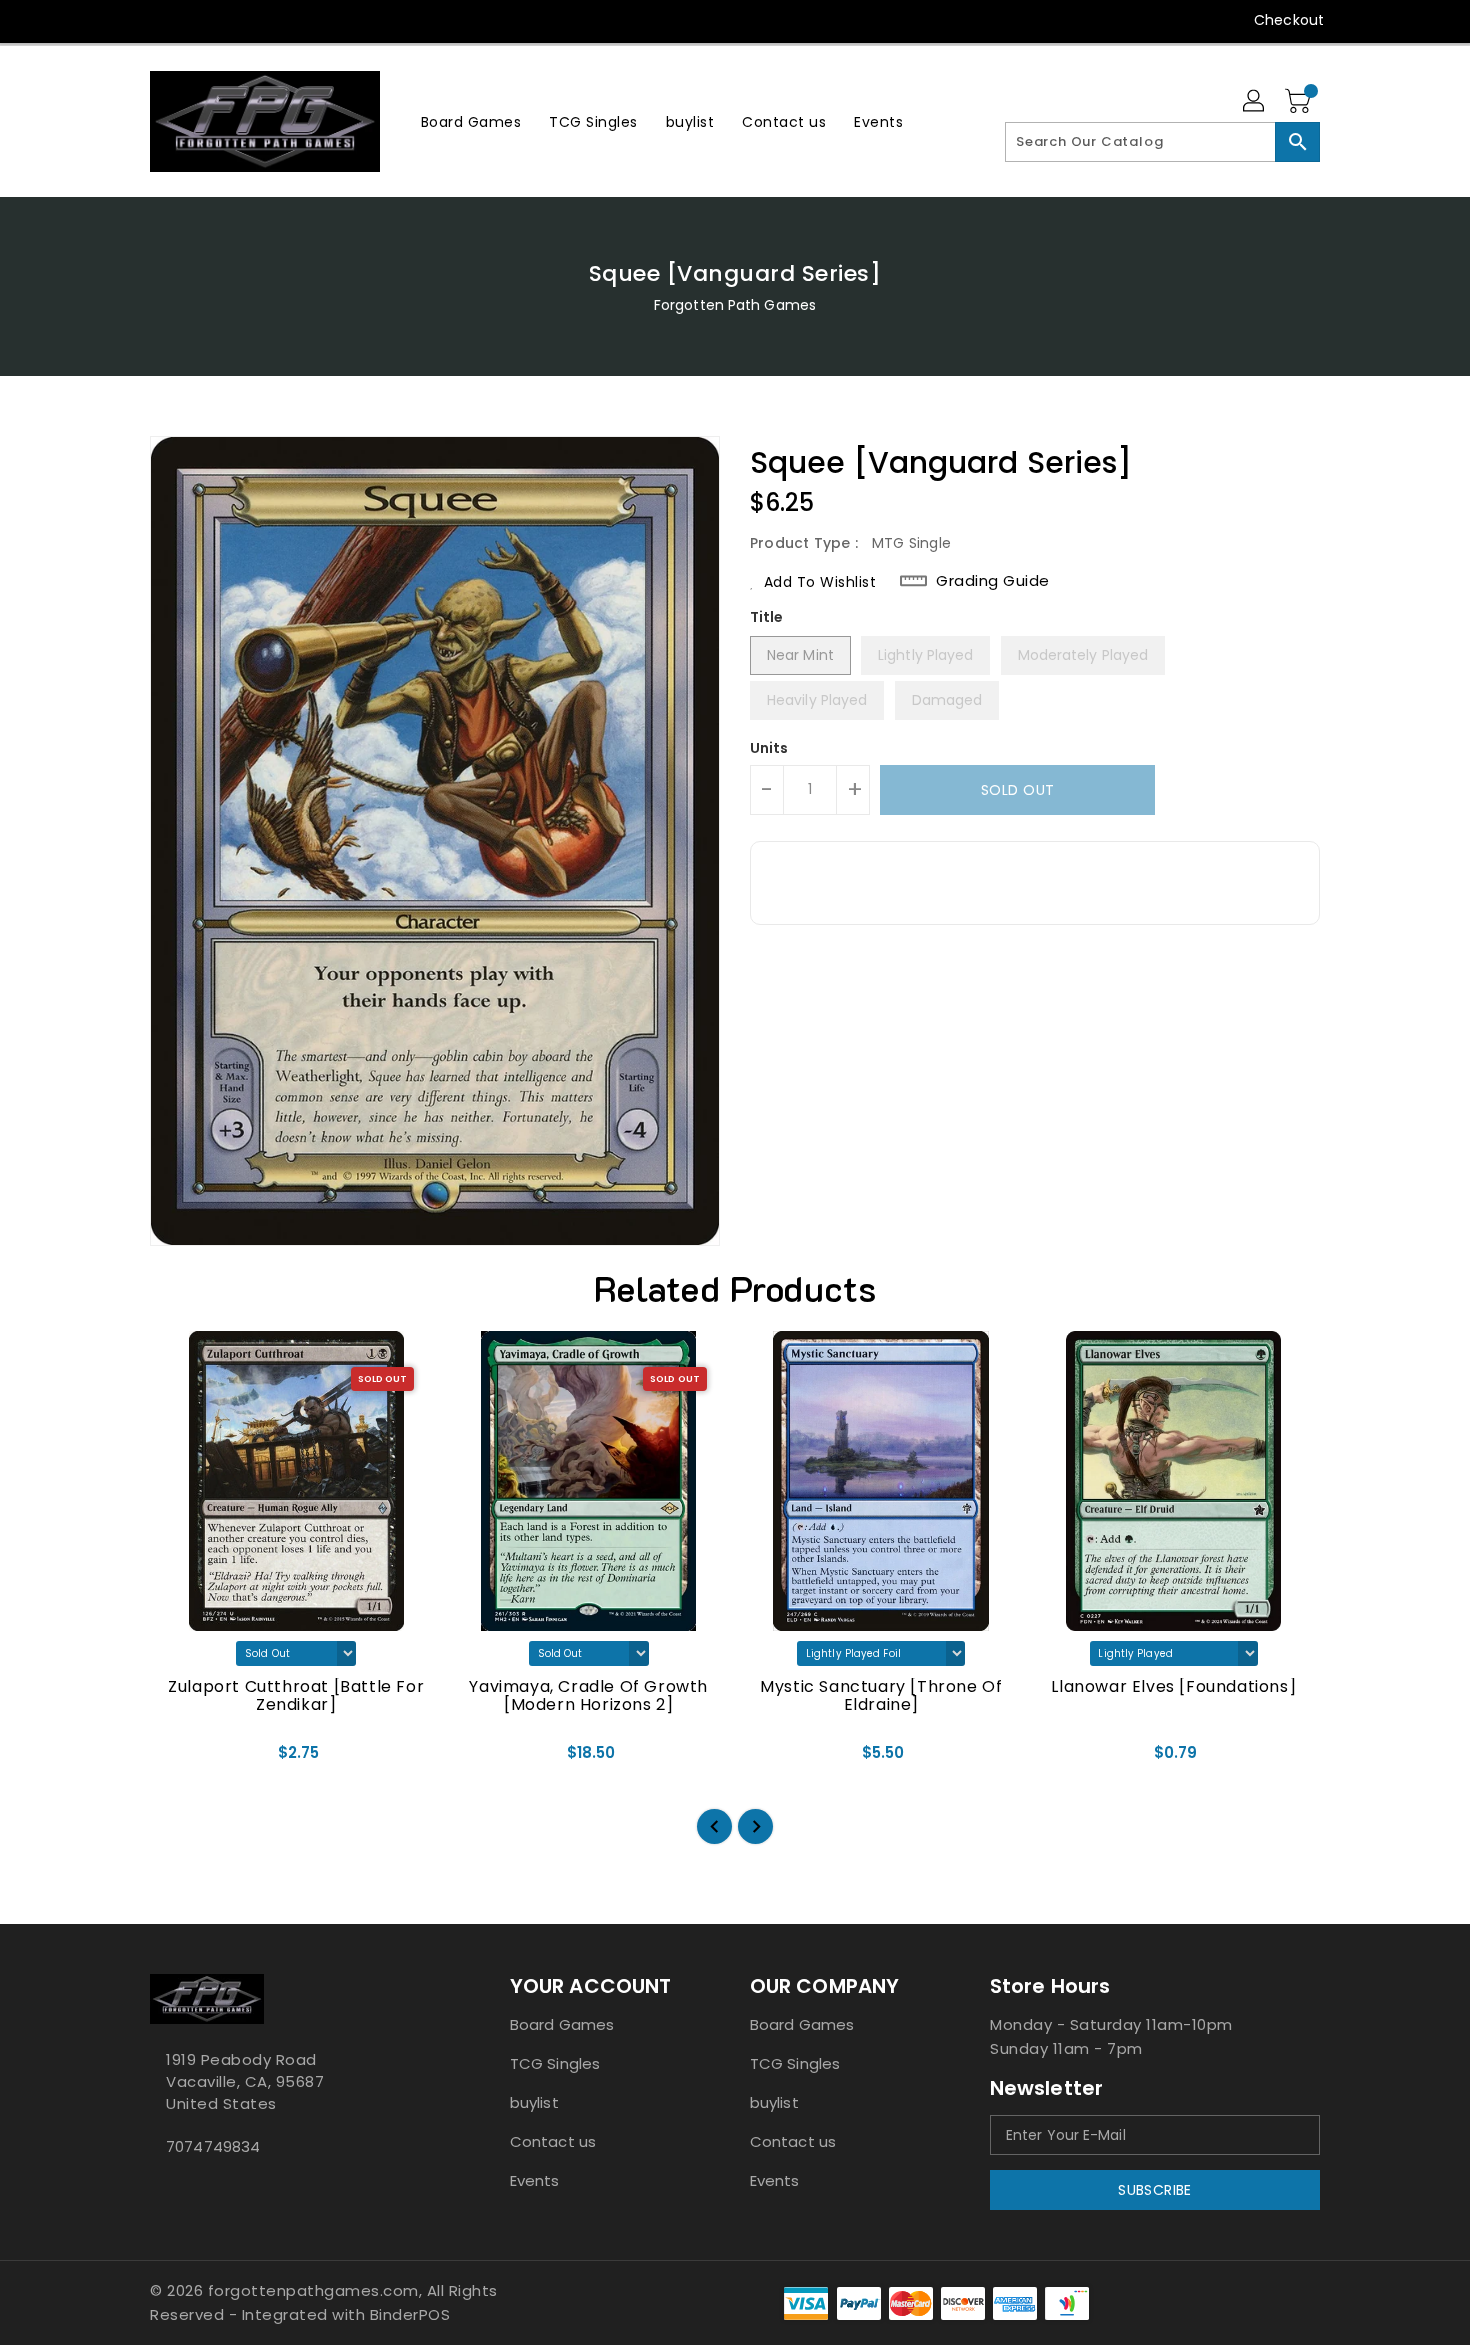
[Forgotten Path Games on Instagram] (198, 20)
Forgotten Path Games (735, 305)
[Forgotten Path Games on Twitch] (274, 20)
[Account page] (1255, 102)
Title (767, 617)
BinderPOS (410, 2314)
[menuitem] (471, 121)
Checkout (1289, 20)
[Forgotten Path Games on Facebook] (122, 20)
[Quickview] (182, 1759)
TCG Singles (555, 2063)
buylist (534, 2102)
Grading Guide (993, 581)
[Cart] (1300, 102)
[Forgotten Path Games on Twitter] (160, 20)
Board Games (562, 2024)
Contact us (553, 2141)
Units (769, 748)
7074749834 (213, 2146)
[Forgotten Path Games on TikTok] (313, 20)
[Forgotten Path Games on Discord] (236, 20)
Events (535, 2180)
